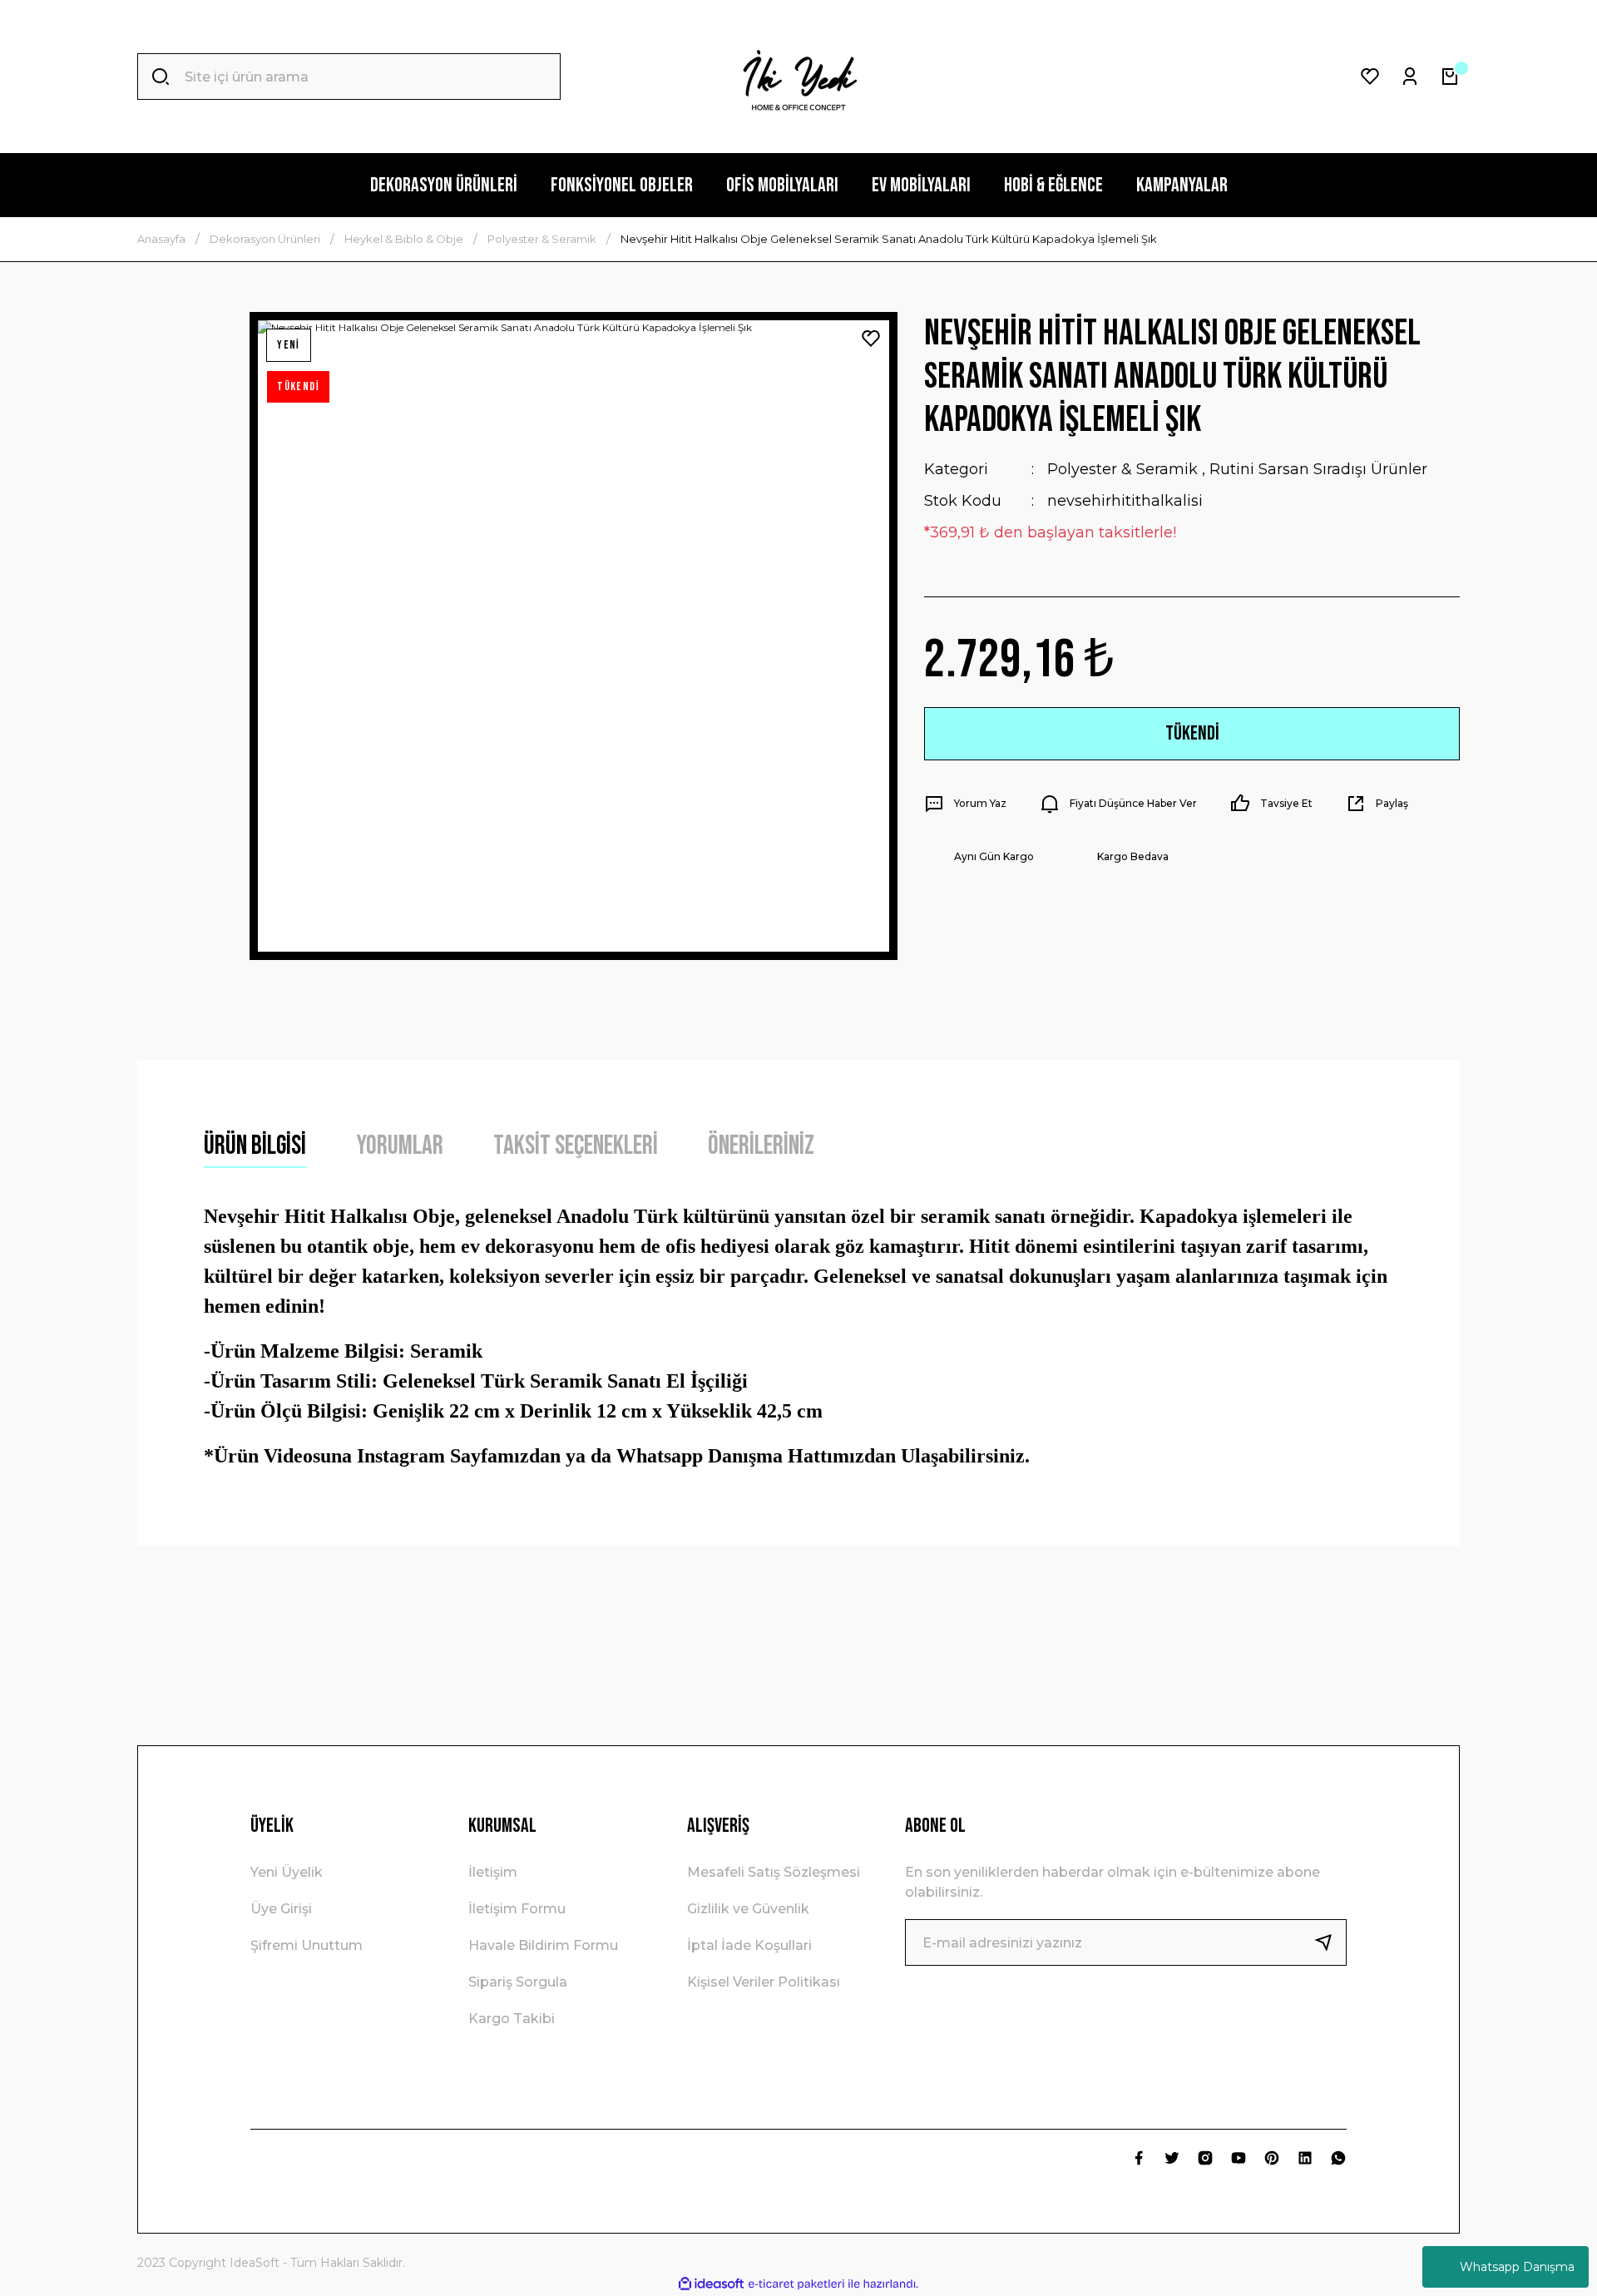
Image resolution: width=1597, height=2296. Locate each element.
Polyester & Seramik (1122, 469)
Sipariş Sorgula (518, 1982)
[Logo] (798, 77)
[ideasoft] (711, 2284)
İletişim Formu (517, 1909)
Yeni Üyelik (287, 1872)
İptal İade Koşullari (749, 1945)
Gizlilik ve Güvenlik (748, 1909)
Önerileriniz (761, 1146)
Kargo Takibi (512, 2019)
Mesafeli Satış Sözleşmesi (774, 1872)
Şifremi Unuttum (307, 1945)
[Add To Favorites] (871, 339)
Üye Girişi (281, 1909)
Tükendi (1192, 733)
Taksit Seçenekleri (576, 1146)
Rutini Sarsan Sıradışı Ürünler (1318, 469)
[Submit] (1330, 1942)
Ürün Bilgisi (255, 1146)
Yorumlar (400, 1146)
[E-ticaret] (796, 2284)
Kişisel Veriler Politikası (764, 1982)
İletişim (493, 1872)
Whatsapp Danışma (1517, 2267)
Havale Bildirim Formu (543, 1945)
